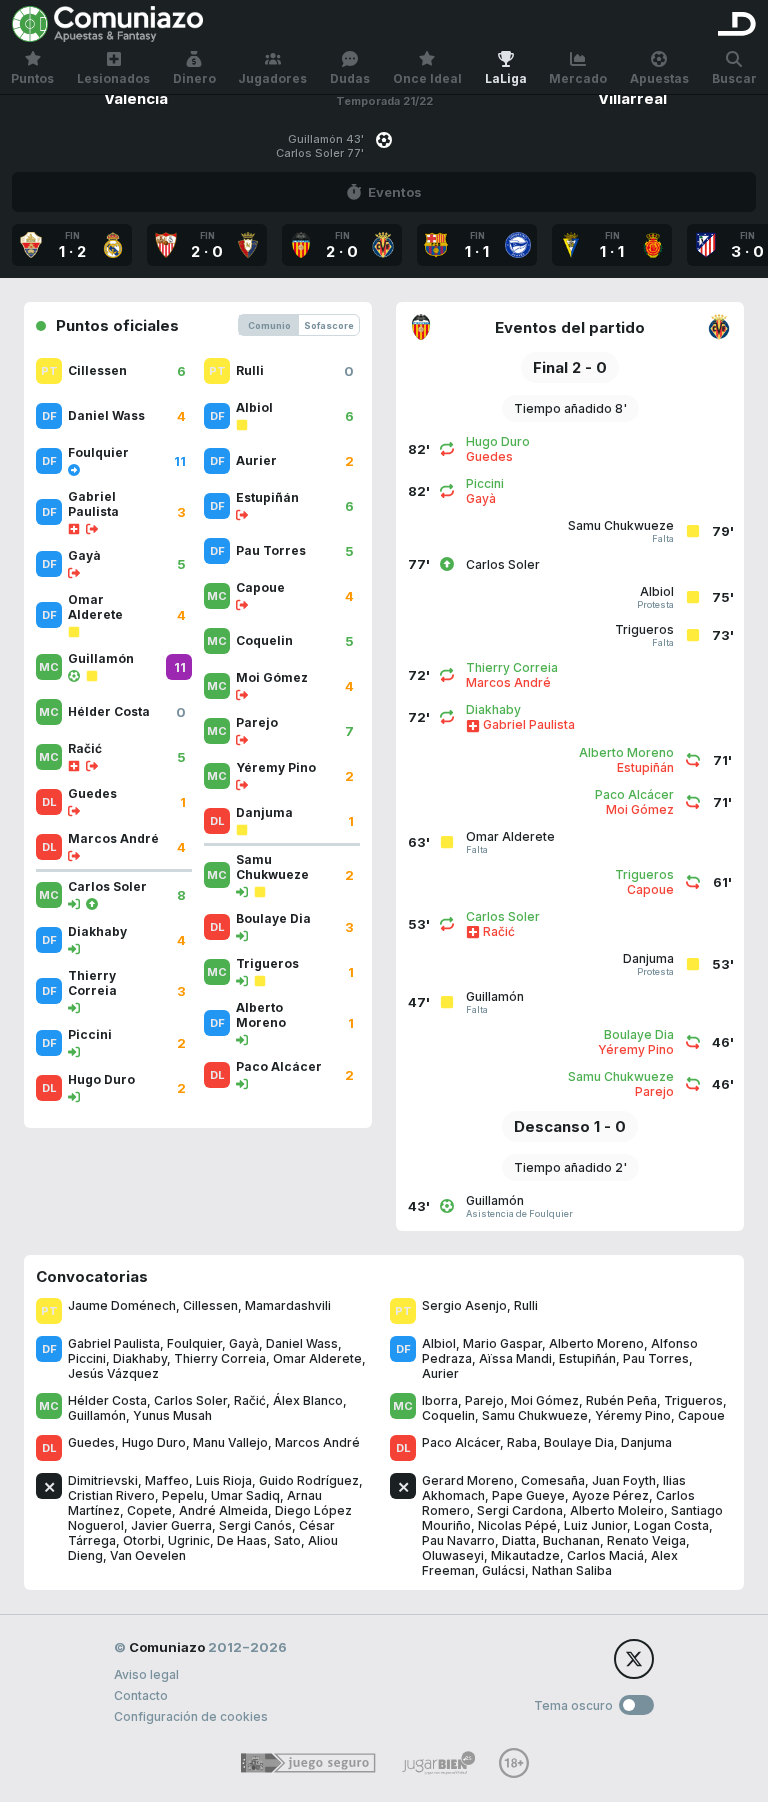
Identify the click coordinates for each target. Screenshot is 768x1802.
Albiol (439, 1343)
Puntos (32, 78)
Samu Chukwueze (535, 1415)
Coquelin (448, 1415)
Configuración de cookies (191, 1716)
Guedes (91, 1442)
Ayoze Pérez (610, 1495)
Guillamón (97, 1415)
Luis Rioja (224, 1480)
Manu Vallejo (230, 1442)
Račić (250, 1400)
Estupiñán (587, 1358)
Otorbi (142, 1540)
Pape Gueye (528, 1495)
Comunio (269, 325)
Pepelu (183, 1495)
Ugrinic (189, 1540)
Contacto (141, 1695)
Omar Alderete (317, 1358)
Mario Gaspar (502, 1343)
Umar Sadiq (245, 1495)
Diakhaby (140, 1358)
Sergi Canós (255, 1525)
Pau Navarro (458, 1540)
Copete (149, 1510)
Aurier (440, 1373)
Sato (287, 1540)
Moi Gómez (545, 1400)
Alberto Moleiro (617, 1510)
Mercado (578, 78)
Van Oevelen (148, 1555)
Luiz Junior (595, 1525)
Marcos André (317, 1442)
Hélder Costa (107, 1400)
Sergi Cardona (520, 1510)
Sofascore (329, 325)
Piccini (87, 1358)
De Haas (242, 1540)
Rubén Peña (621, 1400)
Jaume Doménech (122, 1305)
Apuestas (659, 78)
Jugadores (272, 78)
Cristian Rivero (111, 1495)
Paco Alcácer (461, 1442)
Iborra (440, 1400)
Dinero (194, 78)
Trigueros (693, 1400)
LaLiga (506, 78)
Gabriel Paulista (114, 1343)
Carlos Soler (190, 1400)
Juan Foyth (624, 1480)
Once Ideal (427, 78)
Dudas (350, 78)
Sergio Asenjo (464, 1305)
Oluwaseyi (453, 1555)
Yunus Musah (172, 1415)
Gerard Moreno (468, 1480)
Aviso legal (146, 1674)
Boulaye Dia (579, 1442)
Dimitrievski (103, 1480)
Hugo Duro (154, 1442)
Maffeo (167, 1480)
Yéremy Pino (633, 1415)
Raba (522, 1442)
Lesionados (113, 78)
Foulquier (194, 1343)
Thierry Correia (220, 1358)
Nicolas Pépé (517, 1525)
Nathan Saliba (572, 1570)
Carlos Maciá (605, 1555)
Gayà (244, 1343)
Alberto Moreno (596, 1343)
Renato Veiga (646, 1540)
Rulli (526, 1305)
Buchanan (571, 1540)
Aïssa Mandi (515, 1358)
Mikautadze (525, 1555)
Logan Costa (671, 1525)
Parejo (484, 1400)
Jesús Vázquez (113, 1373)
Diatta (519, 1540)
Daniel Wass (302, 1343)
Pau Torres (656, 1358)
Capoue (701, 1415)
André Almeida (223, 1510)
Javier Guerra (171, 1525)
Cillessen (210, 1305)
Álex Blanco (308, 1400)
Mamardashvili (288, 1305)
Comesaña (553, 1480)
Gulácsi (503, 1570)
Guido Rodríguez (309, 1480)
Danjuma (646, 1442)
